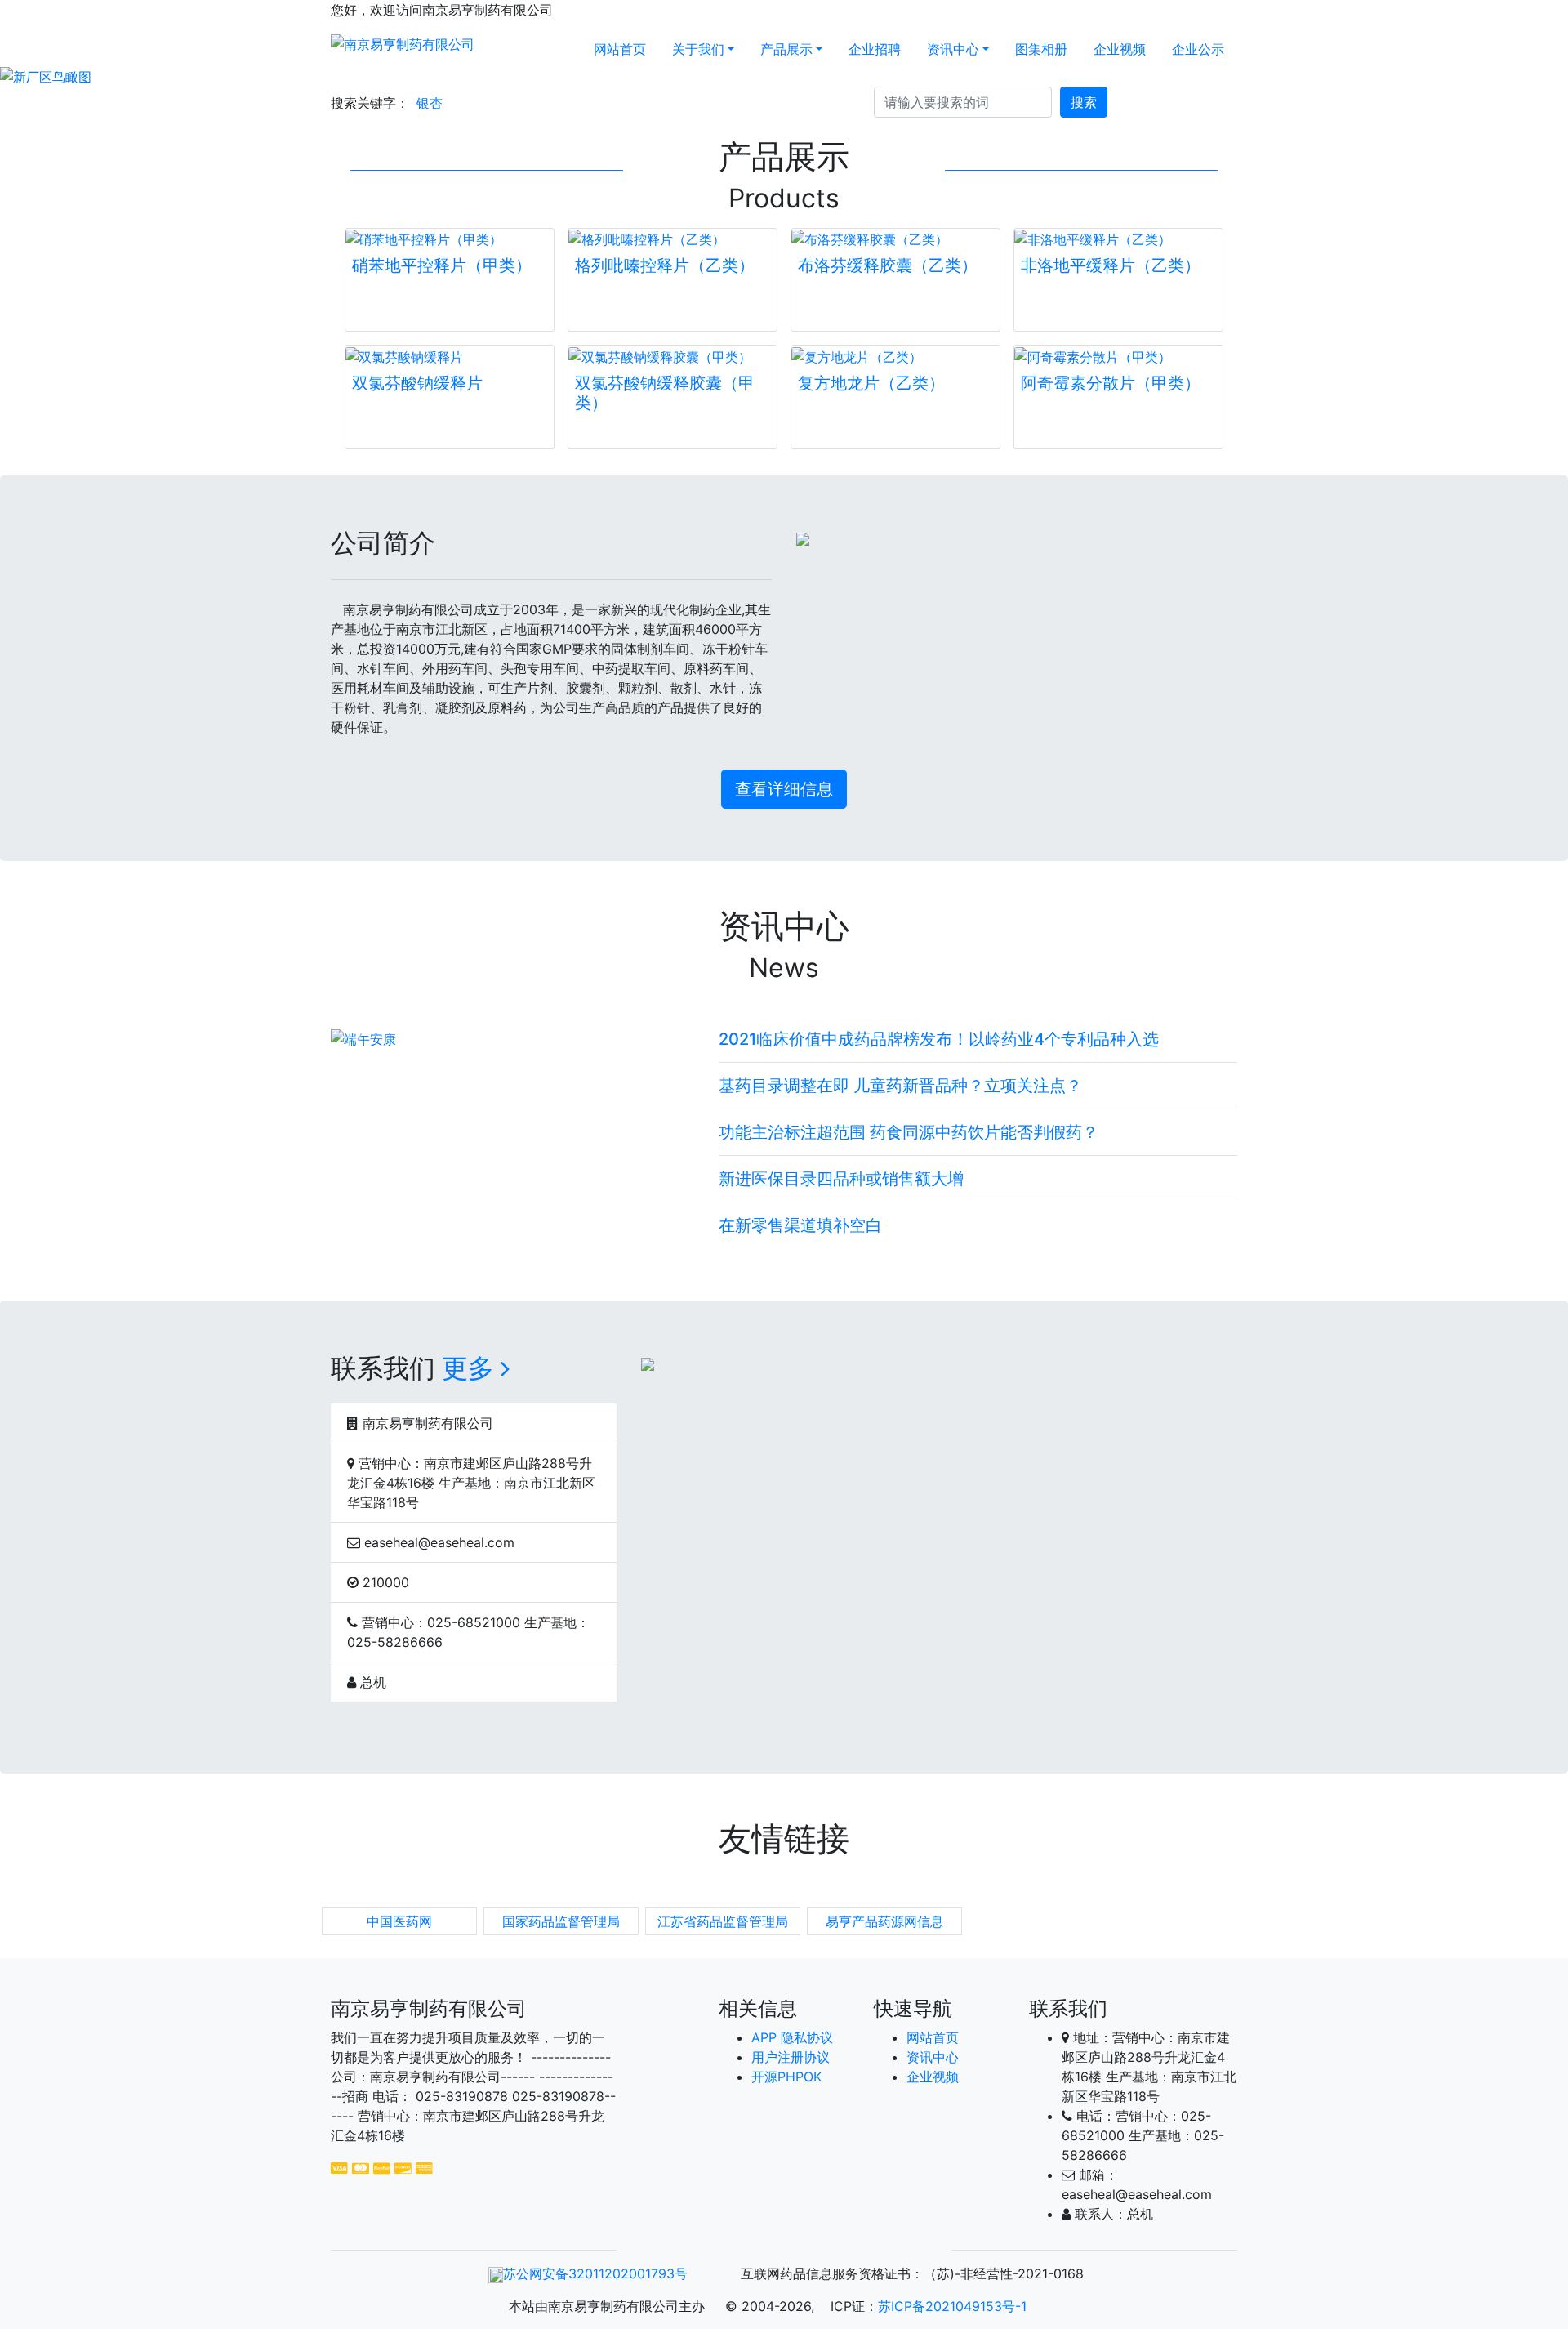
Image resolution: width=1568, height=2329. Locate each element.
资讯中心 (933, 2057)
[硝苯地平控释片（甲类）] (450, 239)
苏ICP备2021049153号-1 (952, 2306)
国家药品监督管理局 (561, 1921)
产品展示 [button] (786, 49)
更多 (471, 1368)
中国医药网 (399, 1921)
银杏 (430, 103)
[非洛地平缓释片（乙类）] (1118, 239)
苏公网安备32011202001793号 (595, 2273)
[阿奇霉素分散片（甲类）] (1118, 356)
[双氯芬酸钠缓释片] (450, 356)
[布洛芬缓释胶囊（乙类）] (895, 239)
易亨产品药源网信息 (884, 1921)
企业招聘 (875, 49)
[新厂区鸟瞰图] (784, 77)
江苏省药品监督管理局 (723, 1921)
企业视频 (1120, 49)
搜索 (1084, 102)
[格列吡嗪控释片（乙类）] (673, 239)
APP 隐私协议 (792, 2037)
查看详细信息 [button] (784, 789)
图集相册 (1041, 49)
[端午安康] (512, 1039)
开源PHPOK (786, 2077)
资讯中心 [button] (953, 49)
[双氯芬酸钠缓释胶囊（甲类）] (673, 356)
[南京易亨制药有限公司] (403, 43)
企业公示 (1198, 49)
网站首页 (620, 49)
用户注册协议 (791, 2057)
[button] (118, 77)
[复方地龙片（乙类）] (895, 356)
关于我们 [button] (698, 49)
